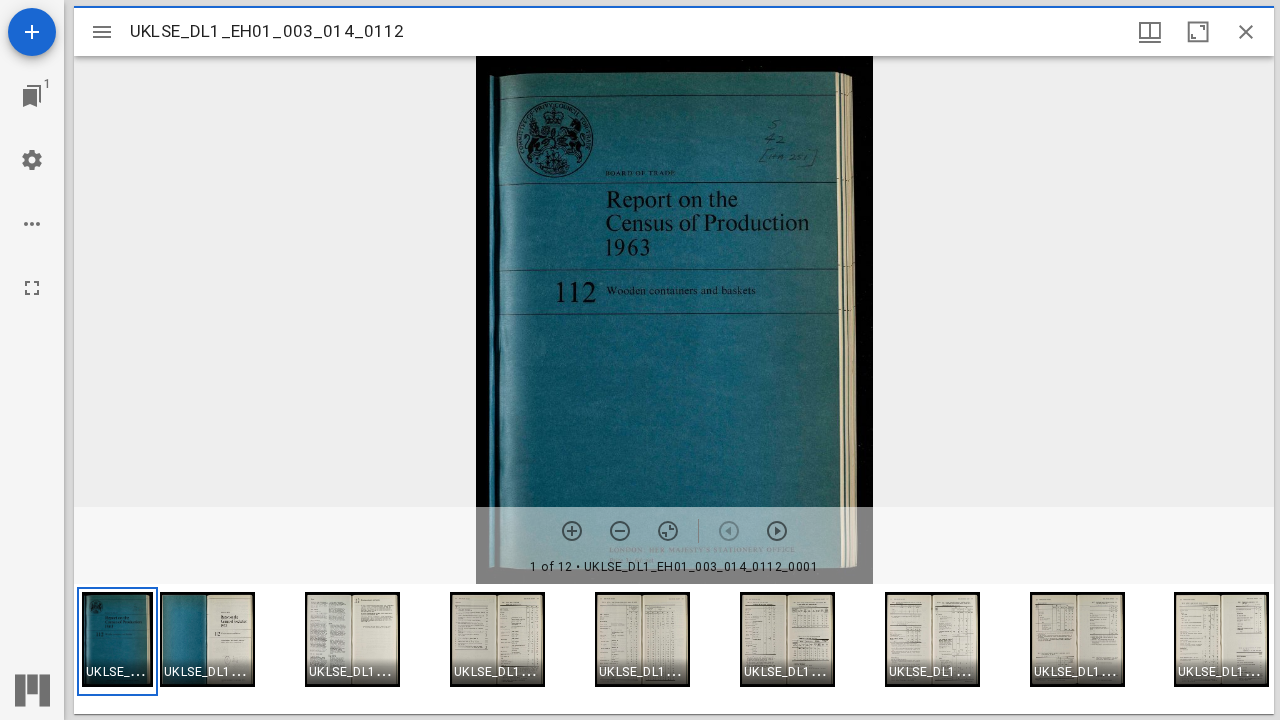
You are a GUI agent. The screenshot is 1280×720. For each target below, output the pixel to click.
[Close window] (1246, 32)
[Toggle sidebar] (102, 32)
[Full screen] (32, 288)
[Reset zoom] (668, 531)
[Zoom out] (620, 531)
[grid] (674, 649)
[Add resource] (32, 32)
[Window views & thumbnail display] (1150, 32)
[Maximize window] (1198, 32)
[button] (117, 641)
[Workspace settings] (32, 160)
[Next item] (777, 531)
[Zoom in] (572, 531)
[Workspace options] (32, 224)
